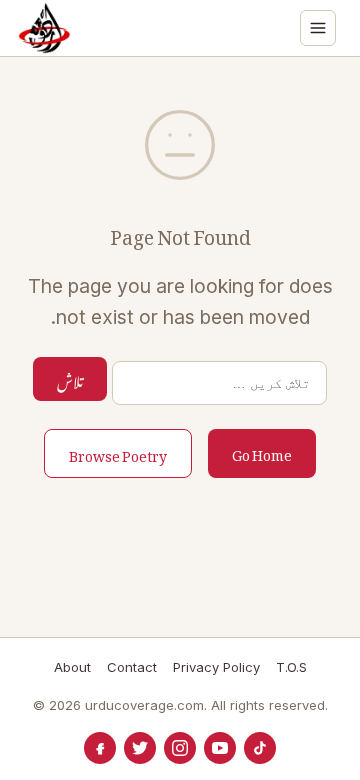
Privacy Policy (216, 667)
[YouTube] (220, 748)
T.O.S (291, 667)
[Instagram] (180, 748)
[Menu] (318, 28)
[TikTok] (260, 748)
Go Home (262, 451)
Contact (132, 667)
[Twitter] (140, 748)
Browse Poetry (118, 452)
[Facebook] (100, 748)
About (72, 667)
